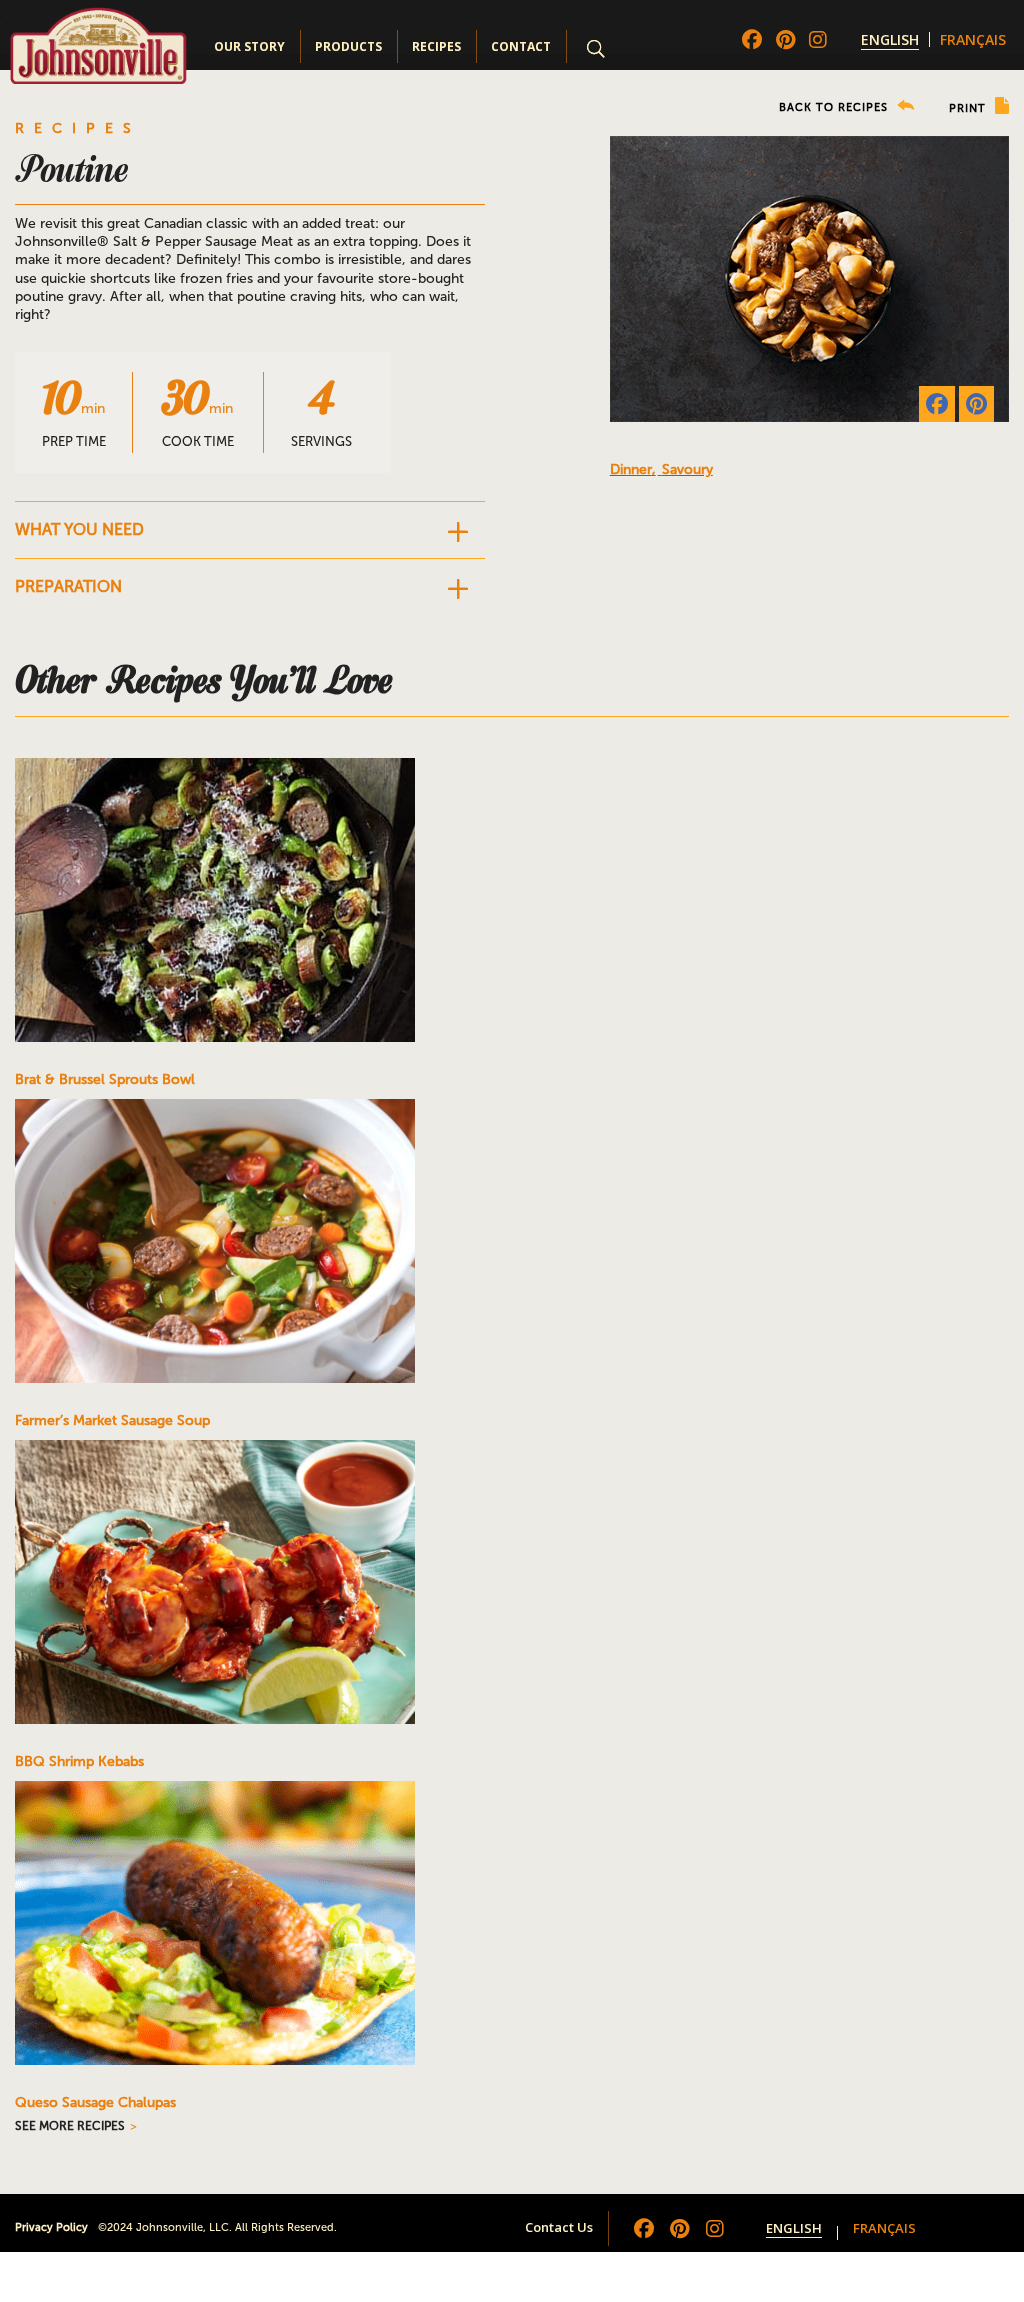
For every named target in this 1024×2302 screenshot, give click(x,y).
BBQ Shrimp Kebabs (79, 1761)
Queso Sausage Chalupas (95, 2102)
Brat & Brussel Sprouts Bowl (105, 1079)
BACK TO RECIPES (835, 107)
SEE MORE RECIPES (70, 2126)
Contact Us (559, 2227)
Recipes (436, 46)
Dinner (631, 469)
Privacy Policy (51, 2227)
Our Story (249, 46)
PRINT (969, 108)
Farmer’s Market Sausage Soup (112, 1420)
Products (348, 46)
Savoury (687, 469)
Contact (521, 46)
